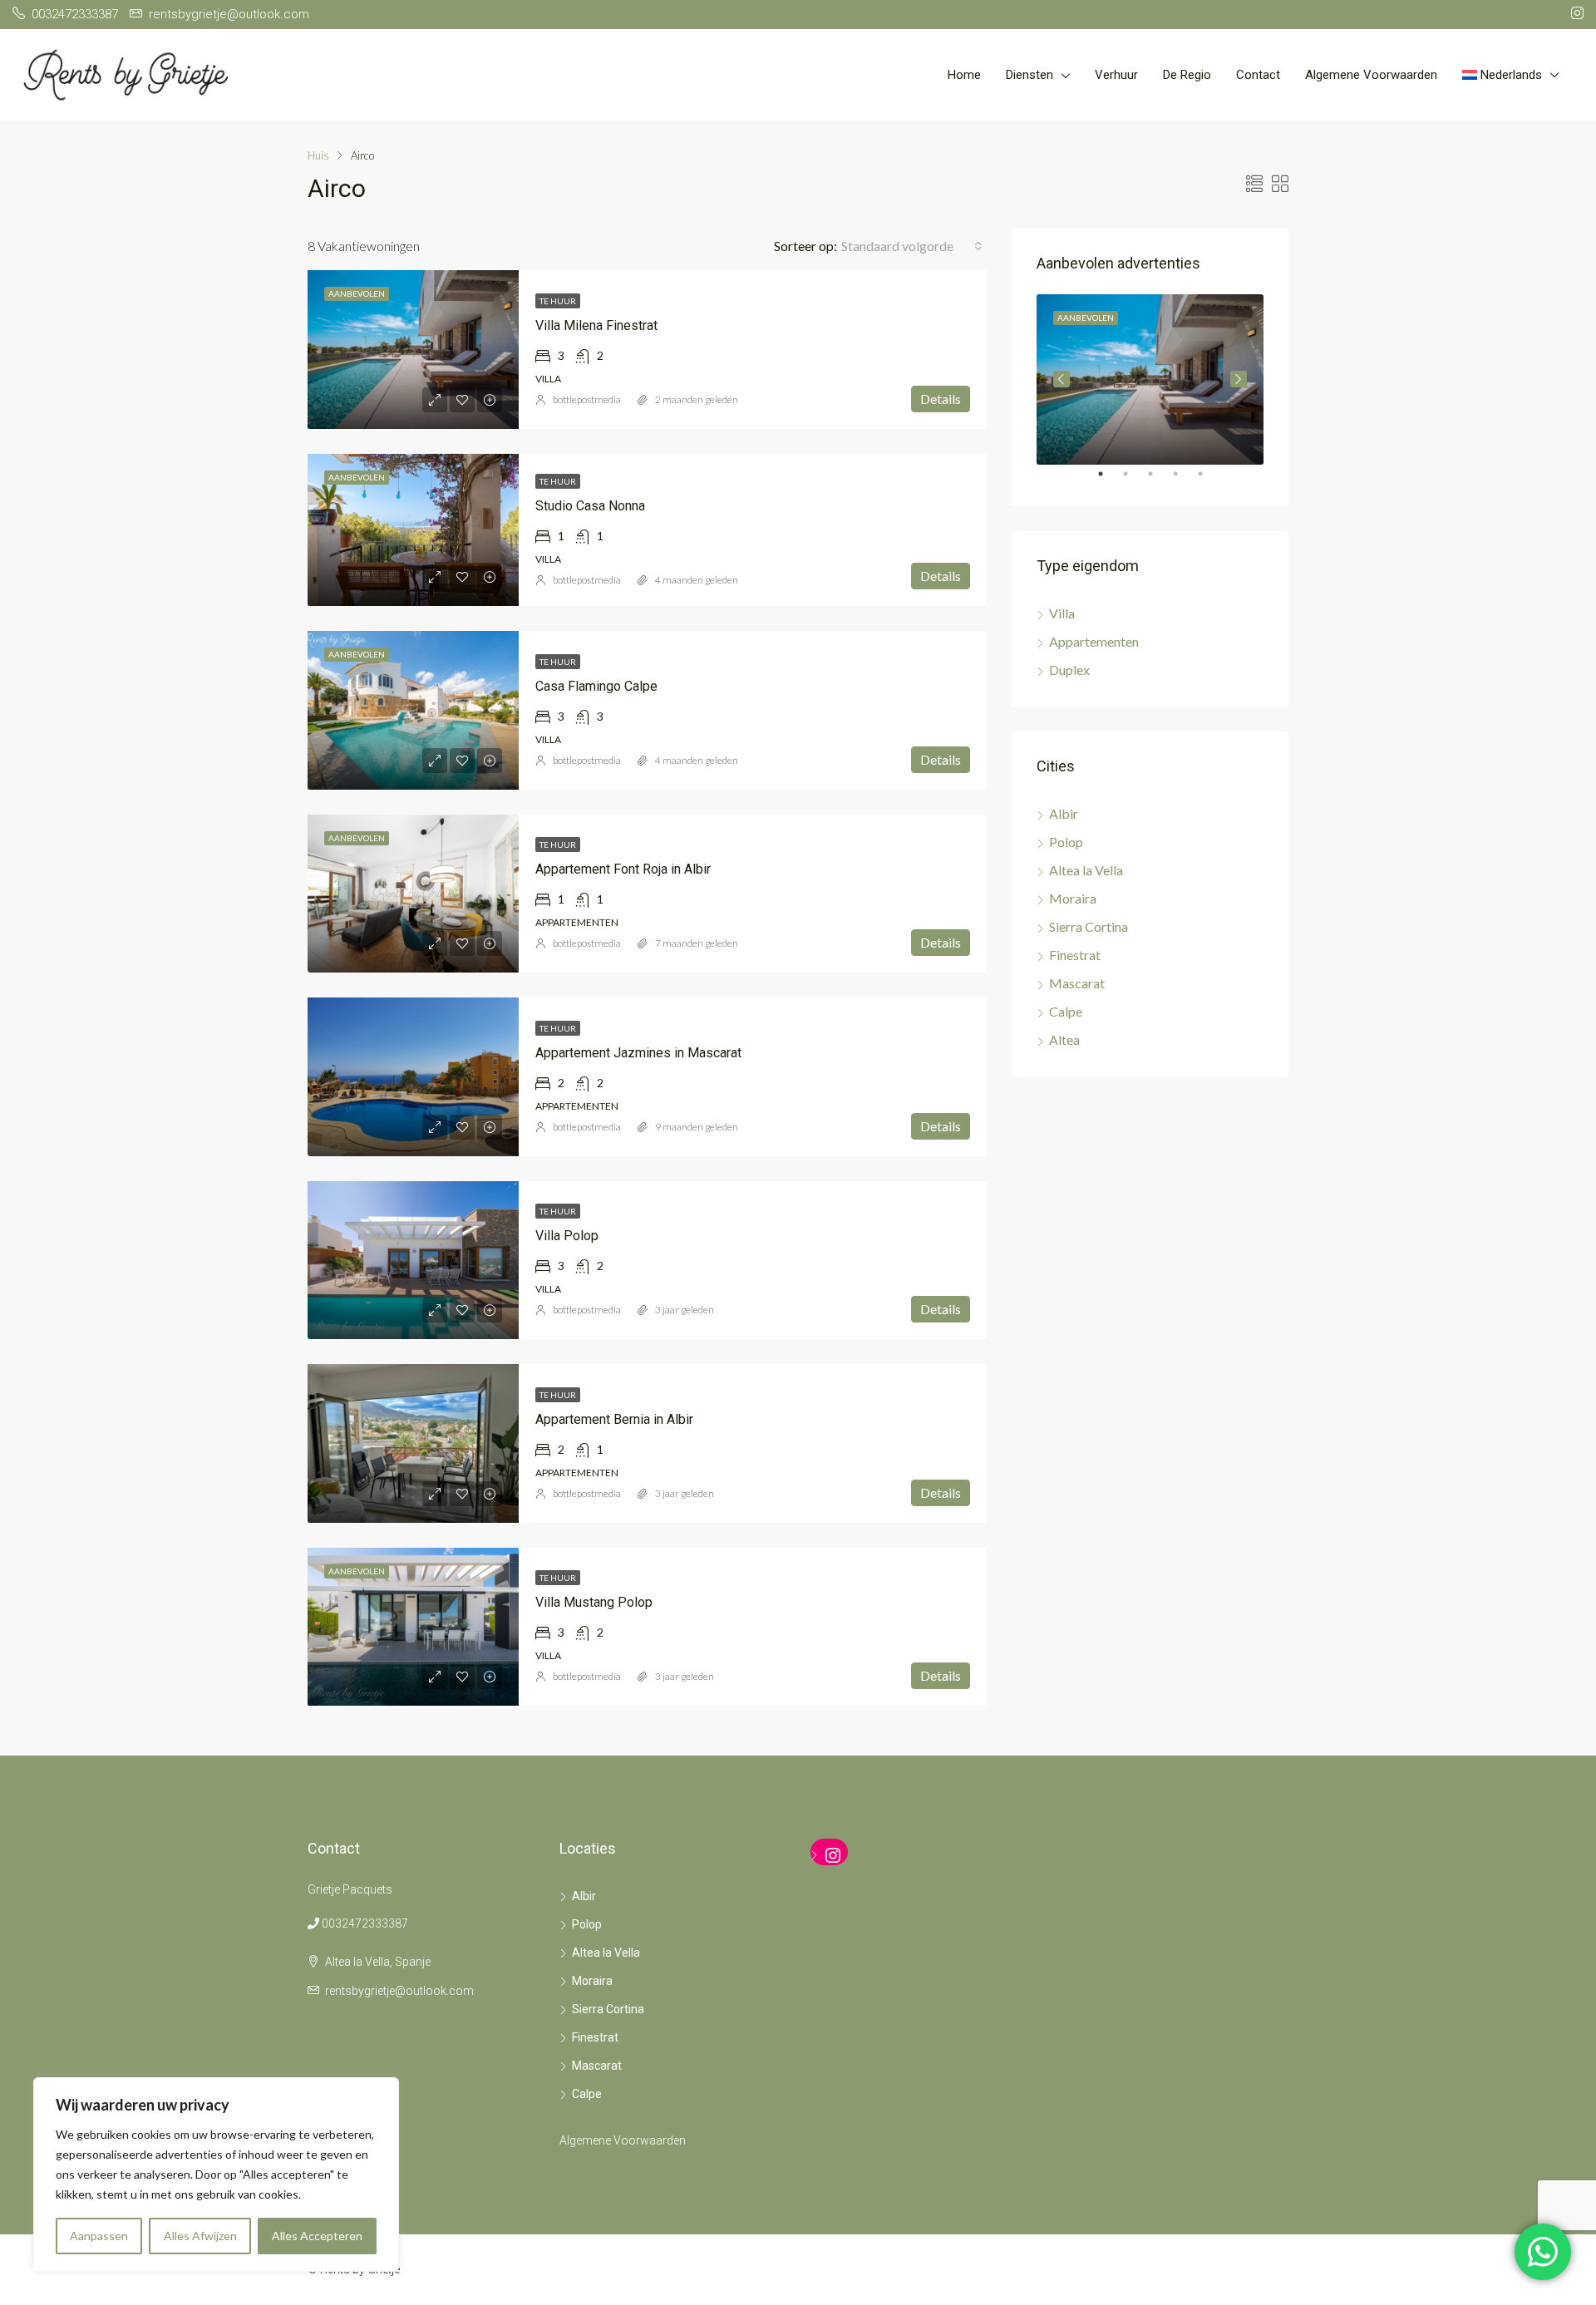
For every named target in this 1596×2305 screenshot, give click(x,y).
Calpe (1066, 1011)
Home (964, 75)
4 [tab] (1184, 480)
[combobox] (912, 246)
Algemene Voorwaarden (1371, 75)
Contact (1258, 75)
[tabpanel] (1150, 379)
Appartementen (1094, 641)
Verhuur (1116, 75)
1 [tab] (1109, 480)
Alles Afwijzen (200, 2236)
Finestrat (1075, 955)
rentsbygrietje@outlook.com (399, 1991)
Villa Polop (567, 1236)
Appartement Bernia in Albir (614, 1419)
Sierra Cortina (1089, 926)
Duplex (1069, 670)
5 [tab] (1209, 480)
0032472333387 (365, 1923)
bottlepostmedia (587, 399)
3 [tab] (1159, 480)
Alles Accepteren (317, 2236)
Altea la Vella (1086, 870)
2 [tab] (1134, 480)
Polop (1066, 842)
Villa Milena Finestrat (596, 325)
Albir (1064, 813)
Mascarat (1077, 983)
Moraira (1073, 898)
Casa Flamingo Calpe (596, 686)
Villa (1062, 613)
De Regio (1187, 75)
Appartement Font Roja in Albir (623, 869)
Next (1239, 379)
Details (941, 399)
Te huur (558, 301)
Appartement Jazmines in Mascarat (638, 1053)
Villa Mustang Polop (594, 1602)
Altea (1064, 1039)
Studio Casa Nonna (590, 506)
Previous (1062, 379)
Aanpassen (99, 2236)
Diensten (1030, 75)
